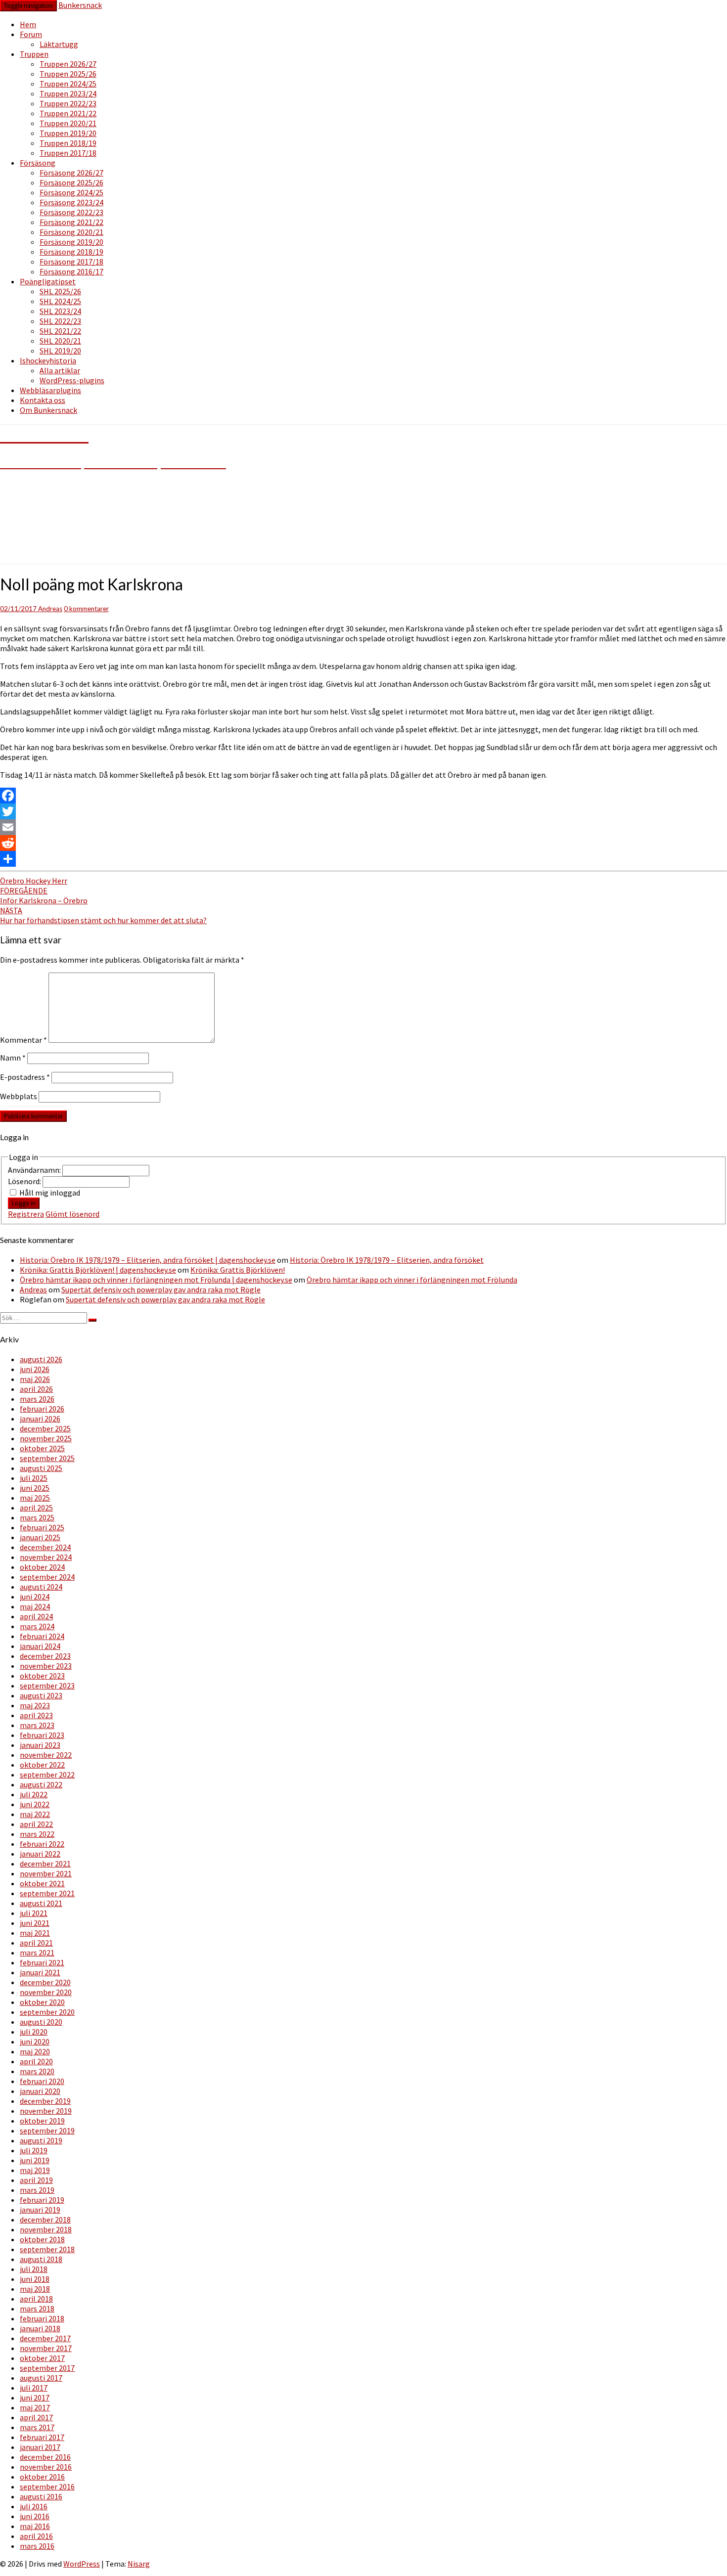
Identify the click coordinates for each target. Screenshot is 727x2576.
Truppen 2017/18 (68, 153)
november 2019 (46, 2111)
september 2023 (47, 1686)
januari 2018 (40, 2328)
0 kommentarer (86, 609)
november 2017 (46, 2348)
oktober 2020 (42, 2002)
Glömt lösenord (72, 1214)
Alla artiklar (60, 370)
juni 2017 (35, 2398)
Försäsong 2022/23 (71, 212)
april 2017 (36, 2417)
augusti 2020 (41, 2022)
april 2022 (36, 1824)
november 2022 (46, 1755)
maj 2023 (35, 1705)
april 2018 (36, 2299)
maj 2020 (35, 2051)
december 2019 (45, 2101)
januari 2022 (40, 1854)
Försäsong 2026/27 (71, 173)
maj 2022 (35, 1814)
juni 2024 (35, 1597)
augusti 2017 (41, 2378)
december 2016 (45, 2457)
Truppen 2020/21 (68, 123)
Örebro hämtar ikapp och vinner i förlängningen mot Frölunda (412, 1280)
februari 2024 (42, 1636)
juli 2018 (34, 2269)
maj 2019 (35, 2170)
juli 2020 (34, 2032)
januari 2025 (40, 1537)
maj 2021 (35, 1933)
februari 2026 (42, 1409)
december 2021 (45, 1864)
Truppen (34, 54)
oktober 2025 (42, 1448)
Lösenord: (25, 1181)
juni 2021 (35, 1923)
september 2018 (47, 2249)
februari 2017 (42, 2437)
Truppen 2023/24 (68, 93)
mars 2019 (37, 2190)
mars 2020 (37, 2071)
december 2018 (45, 2220)
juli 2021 (34, 1913)
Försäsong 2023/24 (71, 202)
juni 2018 (35, 2279)
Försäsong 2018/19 (71, 252)
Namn (13, 1058)
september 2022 (47, 1775)
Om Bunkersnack (48, 410)
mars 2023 (37, 1725)
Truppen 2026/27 (68, 64)
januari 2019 (40, 2210)
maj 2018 (35, 2289)
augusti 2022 (41, 1784)
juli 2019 (34, 2150)
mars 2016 (37, 2546)
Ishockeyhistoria (48, 360)
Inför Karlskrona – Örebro (44, 895)
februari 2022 (42, 1844)
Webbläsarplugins (50, 390)
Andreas (50, 609)
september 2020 (47, 2012)
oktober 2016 (42, 2477)
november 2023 (46, 1666)
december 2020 (45, 1982)
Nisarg (139, 2564)
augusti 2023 (41, 1695)
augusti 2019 (41, 2140)
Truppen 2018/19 (68, 143)
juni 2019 (35, 2160)
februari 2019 (42, 2200)
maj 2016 (35, 2526)
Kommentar (23, 1040)
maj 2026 (35, 1379)
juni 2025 (35, 1488)
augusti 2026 (41, 1359)
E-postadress (25, 1077)
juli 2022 (34, 1794)
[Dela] (363, 859)
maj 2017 (35, 2407)
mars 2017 (37, 2427)
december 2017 (45, 2338)
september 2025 (47, 1458)
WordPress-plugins (72, 380)
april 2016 (36, 2536)
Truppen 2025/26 (68, 74)
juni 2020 (35, 2042)
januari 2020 (40, 2091)
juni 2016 (35, 2516)
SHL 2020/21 (60, 341)
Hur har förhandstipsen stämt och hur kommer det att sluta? (103, 915)
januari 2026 (40, 1419)
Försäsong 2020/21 (71, 232)
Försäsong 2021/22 (71, 222)
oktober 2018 (42, 2239)
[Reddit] (363, 843)
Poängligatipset (48, 281)
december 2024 (45, 1547)
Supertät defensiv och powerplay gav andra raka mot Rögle (161, 1289)
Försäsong (38, 163)
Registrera (26, 1214)
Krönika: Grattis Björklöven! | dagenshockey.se (98, 1270)
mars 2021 (37, 1953)
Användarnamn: (35, 1170)
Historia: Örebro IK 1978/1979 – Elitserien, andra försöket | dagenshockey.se (148, 1260)
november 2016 (46, 2467)
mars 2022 (37, 1834)
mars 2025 (37, 1517)
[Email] (363, 827)
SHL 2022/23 (60, 321)
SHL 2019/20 (60, 351)
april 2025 (36, 1508)
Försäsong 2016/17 (71, 271)
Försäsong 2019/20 (71, 242)
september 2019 (47, 2131)
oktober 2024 (42, 1567)
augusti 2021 (41, 1903)
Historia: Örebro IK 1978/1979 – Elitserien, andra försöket (387, 1260)
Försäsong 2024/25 (71, 192)
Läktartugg (59, 44)
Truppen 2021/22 (68, 113)
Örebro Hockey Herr (34, 881)
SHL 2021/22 (60, 331)
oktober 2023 (42, 1676)
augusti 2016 (41, 2496)
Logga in (24, 1203)
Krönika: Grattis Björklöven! (238, 1270)
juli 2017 (34, 2388)
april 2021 (36, 1943)
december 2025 (45, 1428)
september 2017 (47, 2368)
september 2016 (47, 2487)
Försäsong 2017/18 (71, 262)
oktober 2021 (42, 1883)
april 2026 (36, 1389)
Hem (28, 24)
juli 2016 (34, 2506)
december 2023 (45, 1656)
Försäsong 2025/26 (71, 182)
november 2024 (46, 1557)
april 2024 (36, 1616)
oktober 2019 (42, 2121)
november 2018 (46, 2229)
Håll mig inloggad (50, 1193)
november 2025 (46, 1438)
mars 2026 (37, 1399)
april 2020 (36, 2061)
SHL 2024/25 (60, 301)
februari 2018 (42, 2318)
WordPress (82, 2564)
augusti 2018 (41, 2259)
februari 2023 (42, 1735)
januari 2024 (40, 1646)
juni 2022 (35, 1804)
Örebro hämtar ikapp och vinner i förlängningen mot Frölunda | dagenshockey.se (156, 1280)
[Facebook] (363, 796)
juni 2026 (35, 1369)
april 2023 (36, 1715)
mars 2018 (37, 2309)
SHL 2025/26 (60, 291)
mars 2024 (37, 1626)
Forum (31, 34)
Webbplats (19, 1096)
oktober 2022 (42, 1765)
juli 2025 (34, 1478)
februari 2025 (42, 1527)
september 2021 (47, 1893)
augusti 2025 (41, 1468)
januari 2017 (40, 2447)
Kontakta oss (43, 400)
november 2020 (46, 1992)
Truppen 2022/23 (68, 103)
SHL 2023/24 (60, 311)
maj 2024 (35, 1606)
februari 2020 (42, 2081)
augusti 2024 (41, 1587)
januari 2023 (40, 1745)
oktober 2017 (42, 2358)
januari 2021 (40, 1972)
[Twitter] (363, 811)
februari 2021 (42, 1962)
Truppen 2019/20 (68, 133)
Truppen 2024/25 (68, 84)
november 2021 (46, 1873)
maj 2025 (35, 1498)
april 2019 (36, 2180)
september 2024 (47, 1577)
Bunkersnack (80, 5)
